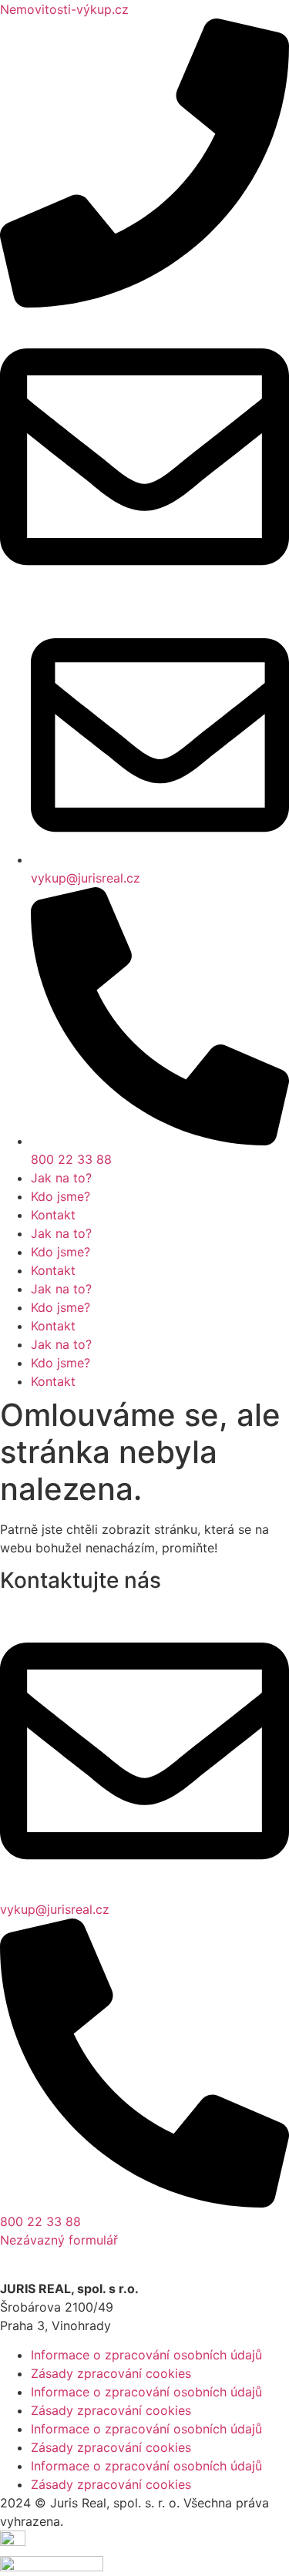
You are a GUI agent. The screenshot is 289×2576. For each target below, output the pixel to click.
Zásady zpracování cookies (111, 2373)
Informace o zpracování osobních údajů (146, 2355)
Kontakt (53, 1215)
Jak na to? (61, 1178)
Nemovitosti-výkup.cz (64, 9)
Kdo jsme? (60, 1196)
